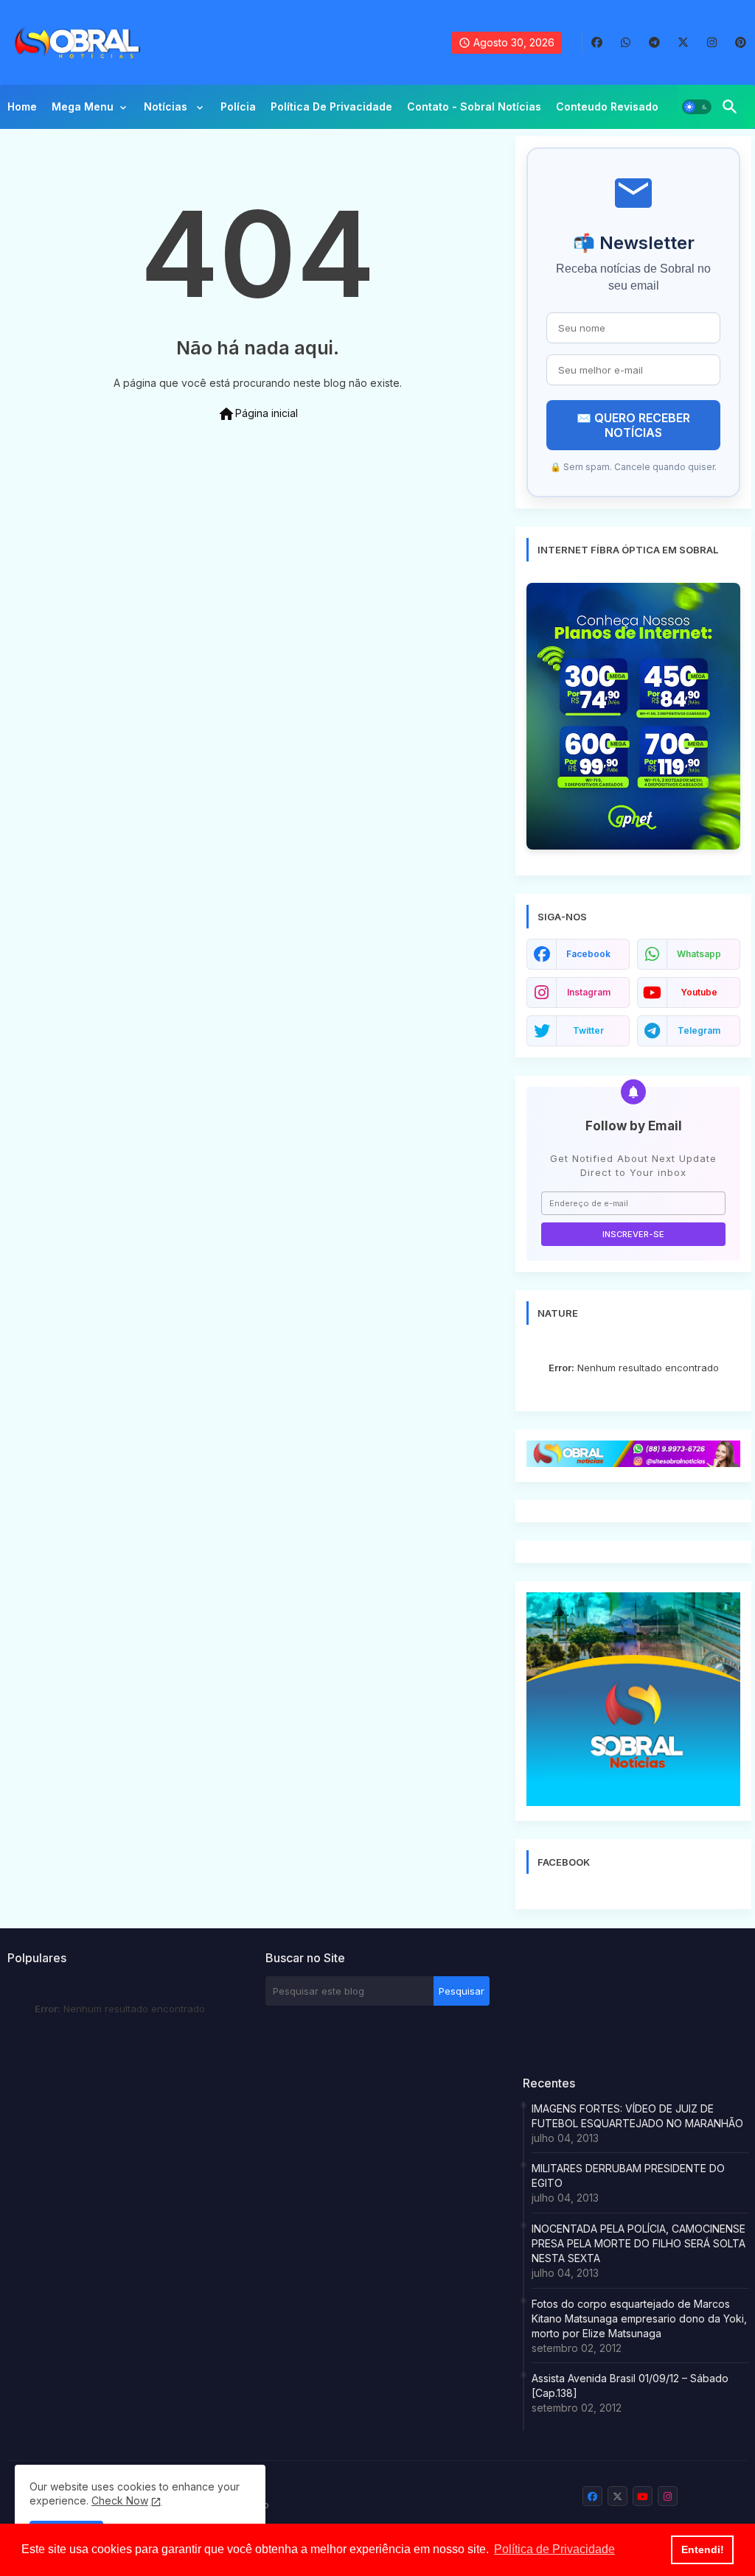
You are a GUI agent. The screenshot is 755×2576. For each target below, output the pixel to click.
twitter (588, 1030)
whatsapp (699, 954)
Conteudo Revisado (607, 106)
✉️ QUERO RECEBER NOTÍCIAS (633, 425)
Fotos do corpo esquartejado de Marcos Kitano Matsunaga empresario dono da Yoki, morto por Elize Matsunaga (639, 2318)
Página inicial (258, 414)
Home (22, 106)
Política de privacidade (331, 106)
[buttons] (597, 42)
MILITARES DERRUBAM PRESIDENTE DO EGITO (628, 2176)
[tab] (22, 111)
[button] (697, 107)
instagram (589, 992)
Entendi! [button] (703, 2549)
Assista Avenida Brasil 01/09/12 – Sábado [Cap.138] (630, 2386)
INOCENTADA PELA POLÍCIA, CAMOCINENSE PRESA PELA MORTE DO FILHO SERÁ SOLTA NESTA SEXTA (639, 2243)
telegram (699, 1030)
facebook (588, 954)
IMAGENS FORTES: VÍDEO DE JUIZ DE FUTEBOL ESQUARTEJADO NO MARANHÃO (637, 2116)
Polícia (238, 106)
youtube (699, 992)
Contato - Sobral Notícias (474, 106)
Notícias (167, 106)
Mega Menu (83, 106)
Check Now (120, 2500)
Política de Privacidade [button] (554, 2549)
